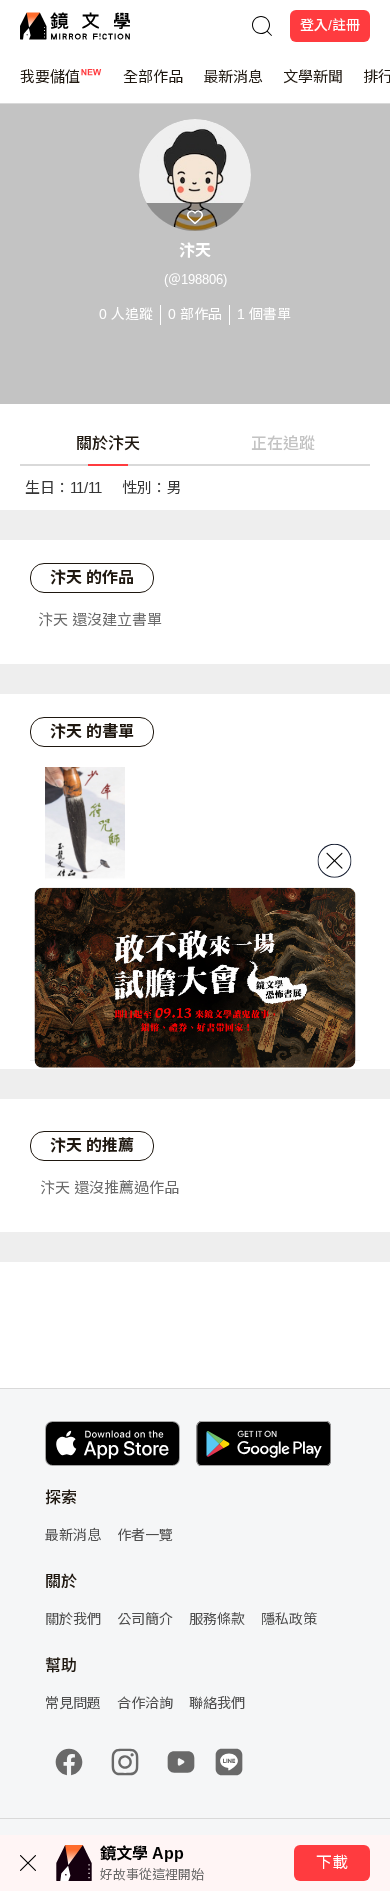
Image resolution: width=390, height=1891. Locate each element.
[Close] (335, 860)
